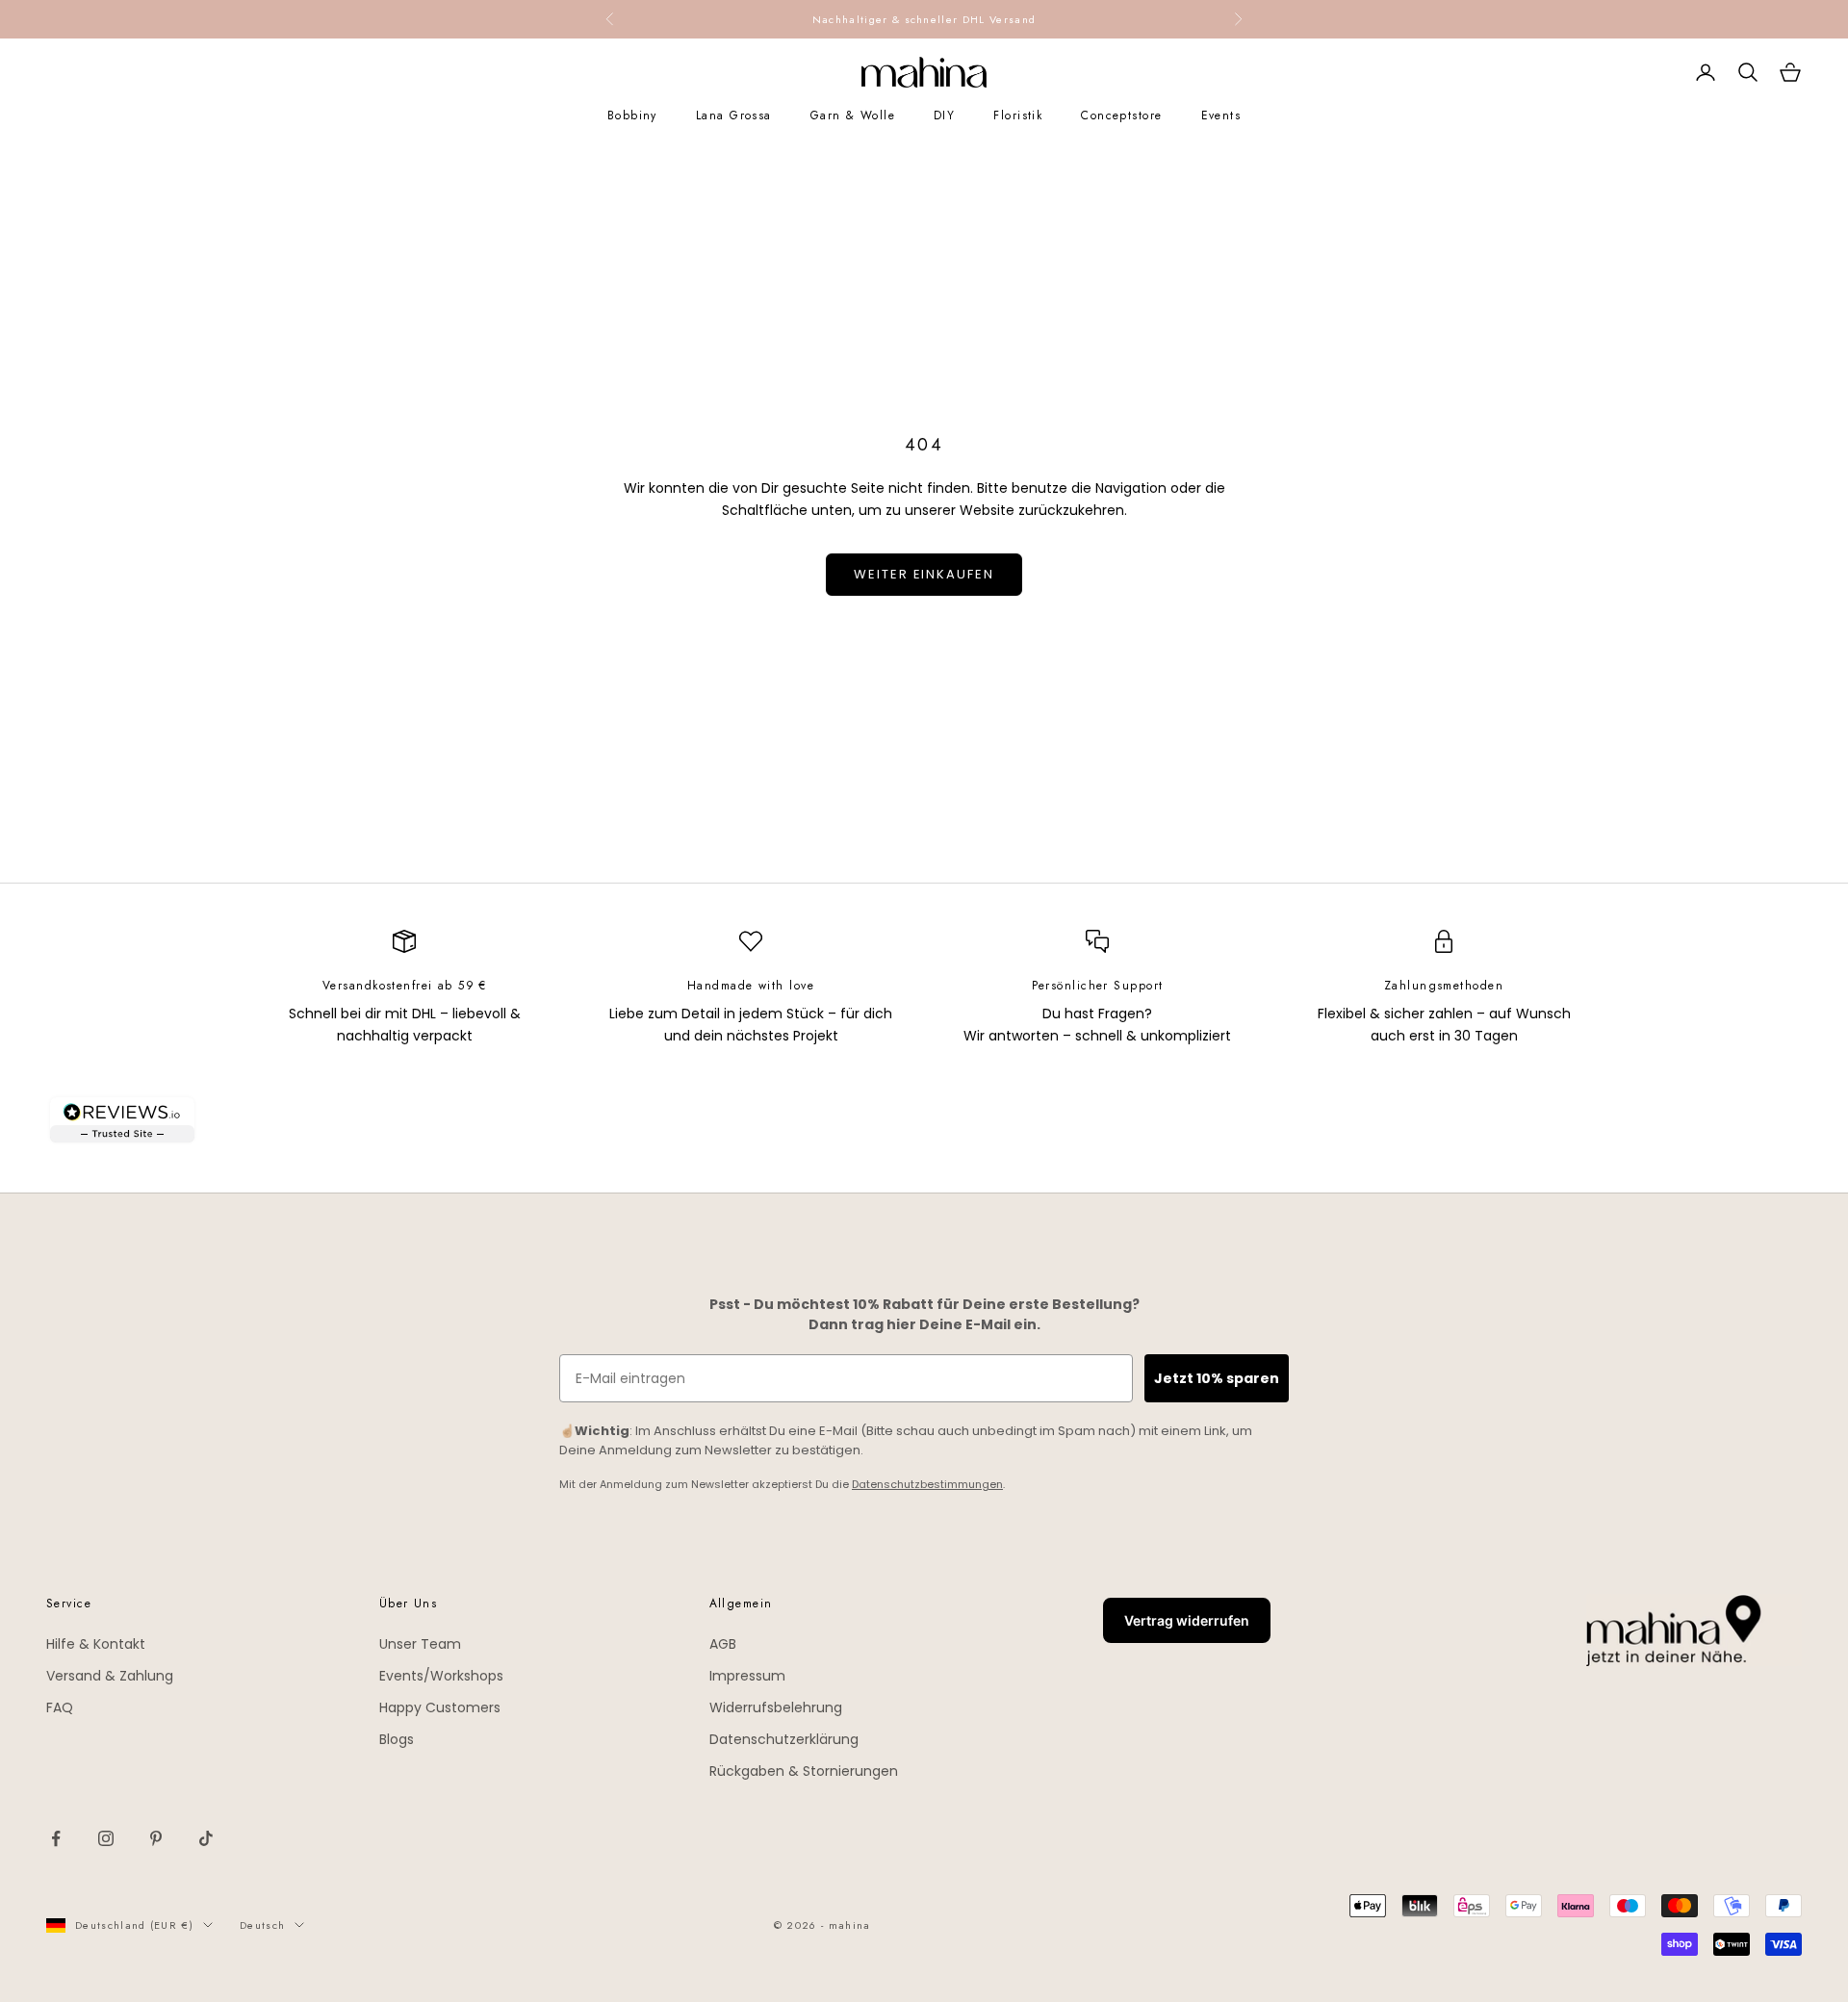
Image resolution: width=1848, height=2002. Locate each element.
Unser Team (420, 1644)
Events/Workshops (441, 1676)
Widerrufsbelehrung (776, 1707)
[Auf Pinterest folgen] (156, 1838)
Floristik (1018, 115)
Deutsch (262, 1925)
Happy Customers (440, 1707)
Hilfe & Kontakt (96, 1644)
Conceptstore (1121, 115)
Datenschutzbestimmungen (927, 1484)
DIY (944, 115)
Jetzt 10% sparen (1217, 1378)
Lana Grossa (734, 115)
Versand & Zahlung (110, 1676)
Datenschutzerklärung (784, 1739)
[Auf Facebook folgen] (56, 1838)
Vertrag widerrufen (1187, 1620)
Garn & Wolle (853, 115)
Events (1221, 115)
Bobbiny (632, 115)
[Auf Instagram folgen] (106, 1838)
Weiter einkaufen (924, 574)
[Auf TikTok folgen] (206, 1838)
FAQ (60, 1707)
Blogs (397, 1739)
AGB (723, 1644)
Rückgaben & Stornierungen (804, 1771)
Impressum (747, 1676)
